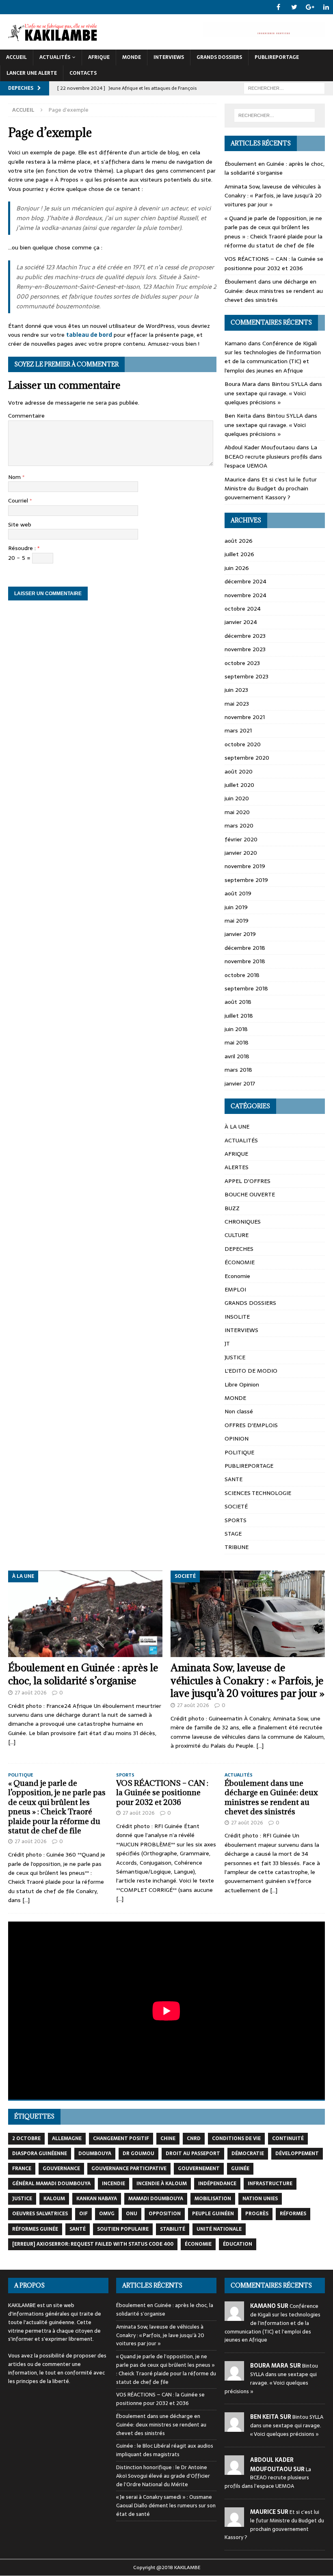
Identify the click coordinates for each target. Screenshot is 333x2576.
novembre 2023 (245, 649)
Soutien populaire (123, 2229)
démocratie (248, 2154)
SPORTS (236, 1520)
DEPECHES (239, 1249)
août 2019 (238, 893)
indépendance (217, 2184)
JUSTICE (235, 1357)
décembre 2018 (245, 948)
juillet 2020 (239, 785)
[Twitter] (294, 7)
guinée (240, 2169)
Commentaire (26, 416)
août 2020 (239, 771)
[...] (12, 1742)
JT (227, 1343)
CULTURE (237, 1235)
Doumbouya (95, 2154)
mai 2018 (237, 1042)
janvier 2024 (241, 622)
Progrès (257, 2214)
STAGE (233, 1534)
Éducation (238, 2244)
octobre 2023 (242, 663)
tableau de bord (89, 335)
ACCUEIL (16, 57)
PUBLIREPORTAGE (277, 57)
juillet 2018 (239, 1016)
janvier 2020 (241, 853)
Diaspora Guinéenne (40, 2154)
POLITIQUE (239, 1452)
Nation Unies (260, 2199)
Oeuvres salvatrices (40, 2214)
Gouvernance (61, 2169)
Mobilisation (213, 2199)
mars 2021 (238, 730)
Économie (198, 2244)
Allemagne (67, 2138)
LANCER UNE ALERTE (32, 73)
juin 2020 (237, 798)
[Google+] (310, 7)
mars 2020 (239, 825)
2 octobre (26, 2138)
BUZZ (232, 1208)
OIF (83, 2214)
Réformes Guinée (35, 2229)
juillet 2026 (239, 554)
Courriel (19, 500)
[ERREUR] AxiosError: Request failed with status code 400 (93, 2244)
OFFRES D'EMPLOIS (251, 1425)
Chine (168, 2138)
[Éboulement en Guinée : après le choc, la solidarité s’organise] (85, 1614)
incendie (114, 2184)
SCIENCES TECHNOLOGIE (258, 1493)
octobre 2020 (243, 744)
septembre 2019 (246, 880)
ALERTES (237, 1167)
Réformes (293, 2214)
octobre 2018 (242, 975)
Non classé (239, 1411)
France (22, 2169)
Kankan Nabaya (97, 2199)
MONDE (132, 57)
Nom (15, 477)
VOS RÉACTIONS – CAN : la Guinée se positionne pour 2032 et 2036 (274, 263)
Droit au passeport (193, 2154)
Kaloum (54, 2199)
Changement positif (121, 2138)
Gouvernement (199, 2169)
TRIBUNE (237, 1547)
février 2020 (241, 839)
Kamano (236, 343)
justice (22, 2199)
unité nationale (219, 2229)
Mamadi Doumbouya (156, 2199)
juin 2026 (237, 568)
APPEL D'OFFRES (248, 1181)
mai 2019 (237, 921)
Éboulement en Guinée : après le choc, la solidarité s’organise (275, 168)
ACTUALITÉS (55, 57)
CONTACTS (83, 73)
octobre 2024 (243, 609)
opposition (165, 2214)
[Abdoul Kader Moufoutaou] (234, 2470)
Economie (237, 1276)
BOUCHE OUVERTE (250, 1194)
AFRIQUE (99, 57)
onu (132, 2214)
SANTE (234, 1479)
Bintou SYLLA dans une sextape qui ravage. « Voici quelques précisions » (273, 393)
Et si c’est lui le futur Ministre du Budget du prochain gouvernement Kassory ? (271, 489)
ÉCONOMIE (240, 1262)
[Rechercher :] (284, 88)
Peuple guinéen (213, 2214)
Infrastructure (270, 2184)
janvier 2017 (240, 1083)
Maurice (235, 479)
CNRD (194, 2138)
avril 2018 (237, 1056)
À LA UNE (237, 1127)
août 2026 (239, 541)
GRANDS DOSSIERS (219, 57)
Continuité (288, 2138)
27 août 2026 (31, 1693)
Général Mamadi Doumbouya (51, 2184)
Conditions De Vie (236, 2138)
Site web (20, 524)
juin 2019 (236, 907)
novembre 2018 (245, 961)
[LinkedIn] (326, 7)
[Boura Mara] (234, 2376)
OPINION (237, 1439)
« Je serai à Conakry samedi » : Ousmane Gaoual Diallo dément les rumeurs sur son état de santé (166, 2506)
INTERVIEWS (169, 57)
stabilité (173, 2229)
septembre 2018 (246, 988)
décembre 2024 (245, 581)
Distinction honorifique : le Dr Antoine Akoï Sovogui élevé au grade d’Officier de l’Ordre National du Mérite (163, 2476)
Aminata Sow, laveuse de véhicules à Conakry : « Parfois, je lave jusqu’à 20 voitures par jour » (273, 196)
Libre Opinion (242, 1384)
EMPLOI (235, 1289)
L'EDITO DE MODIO (251, 1371)
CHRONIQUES (243, 1222)
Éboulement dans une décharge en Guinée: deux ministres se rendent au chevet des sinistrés (274, 291)
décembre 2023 (245, 636)
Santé (78, 2229)
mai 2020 (237, 812)
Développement (297, 2154)
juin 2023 (236, 690)
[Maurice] (234, 2522)
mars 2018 (238, 1070)
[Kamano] (234, 2316)
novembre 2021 (245, 717)
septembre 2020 (247, 758)
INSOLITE (237, 1317)
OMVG (107, 2214)
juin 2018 (236, 1029)
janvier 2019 (240, 934)
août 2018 (238, 1002)
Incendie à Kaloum (162, 2184)
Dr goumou (138, 2154)
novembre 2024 (245, 595)
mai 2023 (237, 704)
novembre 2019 (245, 866)
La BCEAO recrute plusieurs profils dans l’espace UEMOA (273, 456)
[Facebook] (278, 7)
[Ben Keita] (234, 2428)
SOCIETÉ (236, 1506)
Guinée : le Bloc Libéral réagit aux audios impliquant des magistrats (165, 2450)
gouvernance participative (129, 2169)
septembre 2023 (247, 676)
